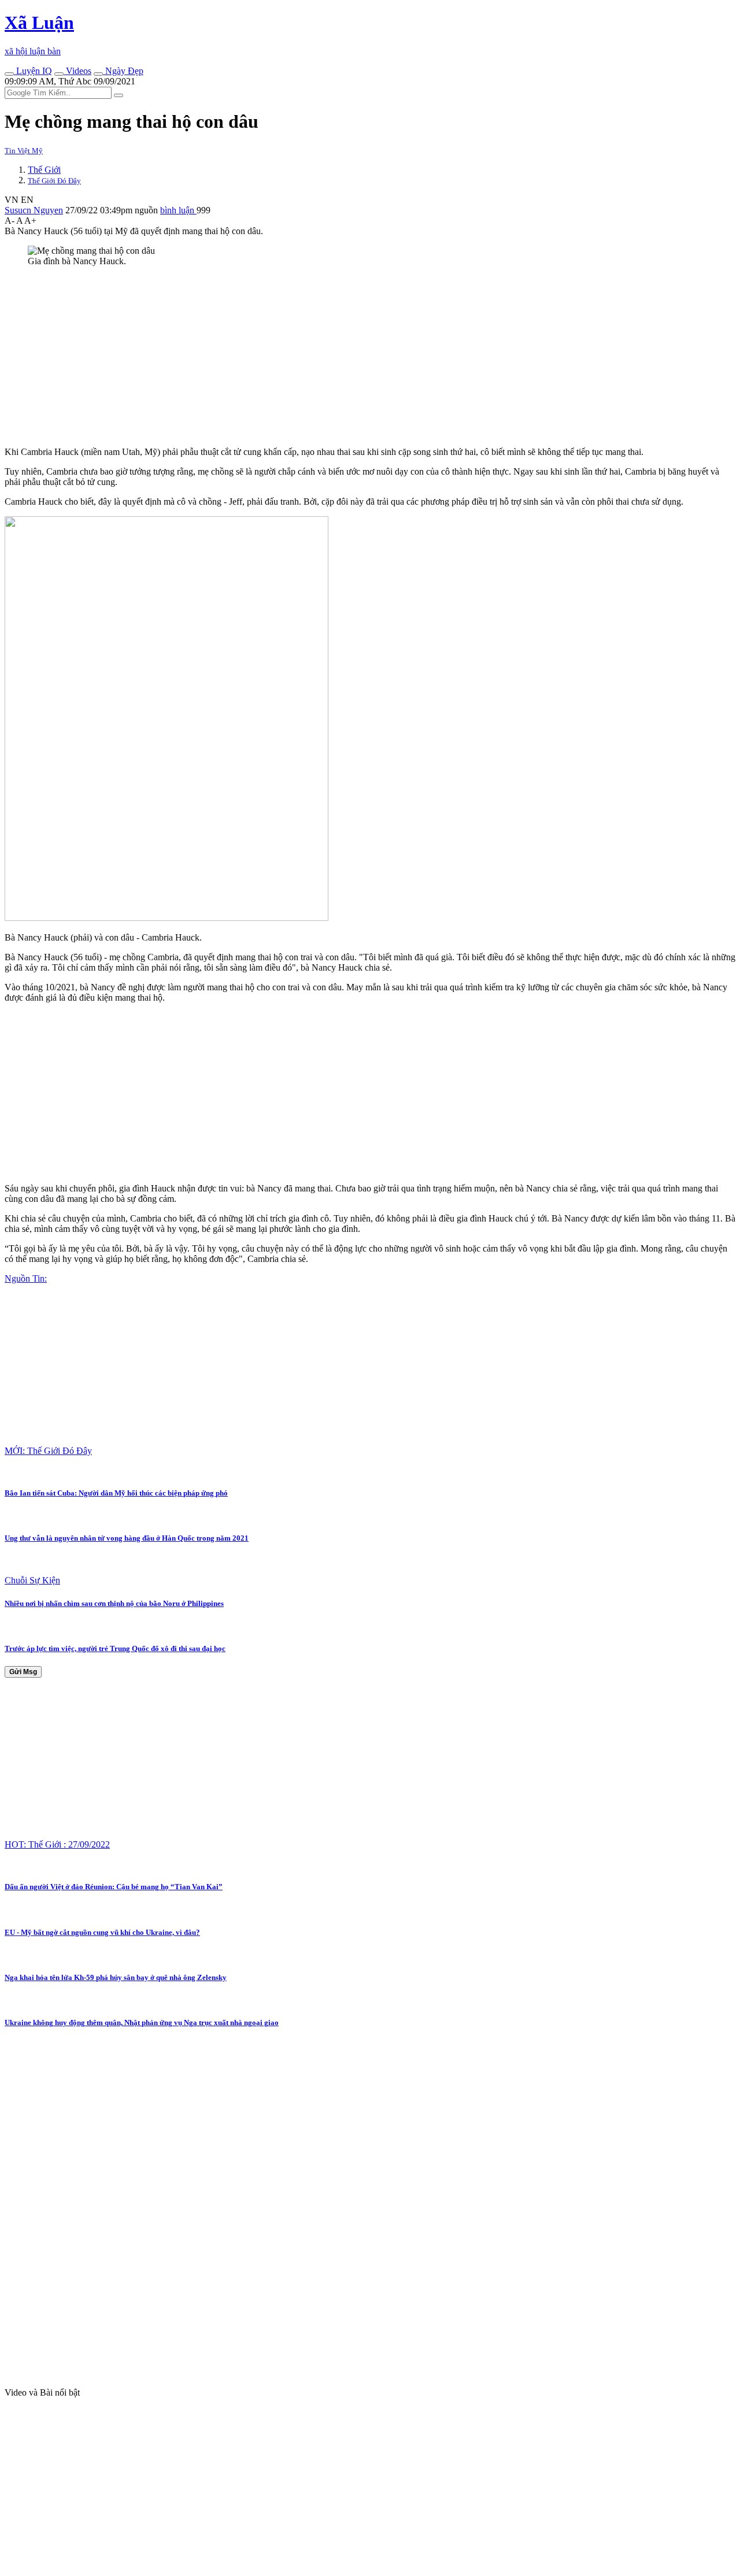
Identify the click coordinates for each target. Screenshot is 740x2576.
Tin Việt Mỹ (24, 151)
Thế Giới (44, 170)
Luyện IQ (33, 71)
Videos (77, 71)
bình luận (178, 210)
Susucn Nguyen (34, 210)
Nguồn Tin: (26, 1278)
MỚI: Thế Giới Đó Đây (48, 1451)
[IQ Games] (9, 74)
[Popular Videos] (59, 74)
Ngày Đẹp (123, 71)
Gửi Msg (23, 1672)
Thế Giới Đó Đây (54, 181)
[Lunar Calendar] (98, 74)
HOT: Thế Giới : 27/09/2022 (57, 1844)
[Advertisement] (351, 357)
